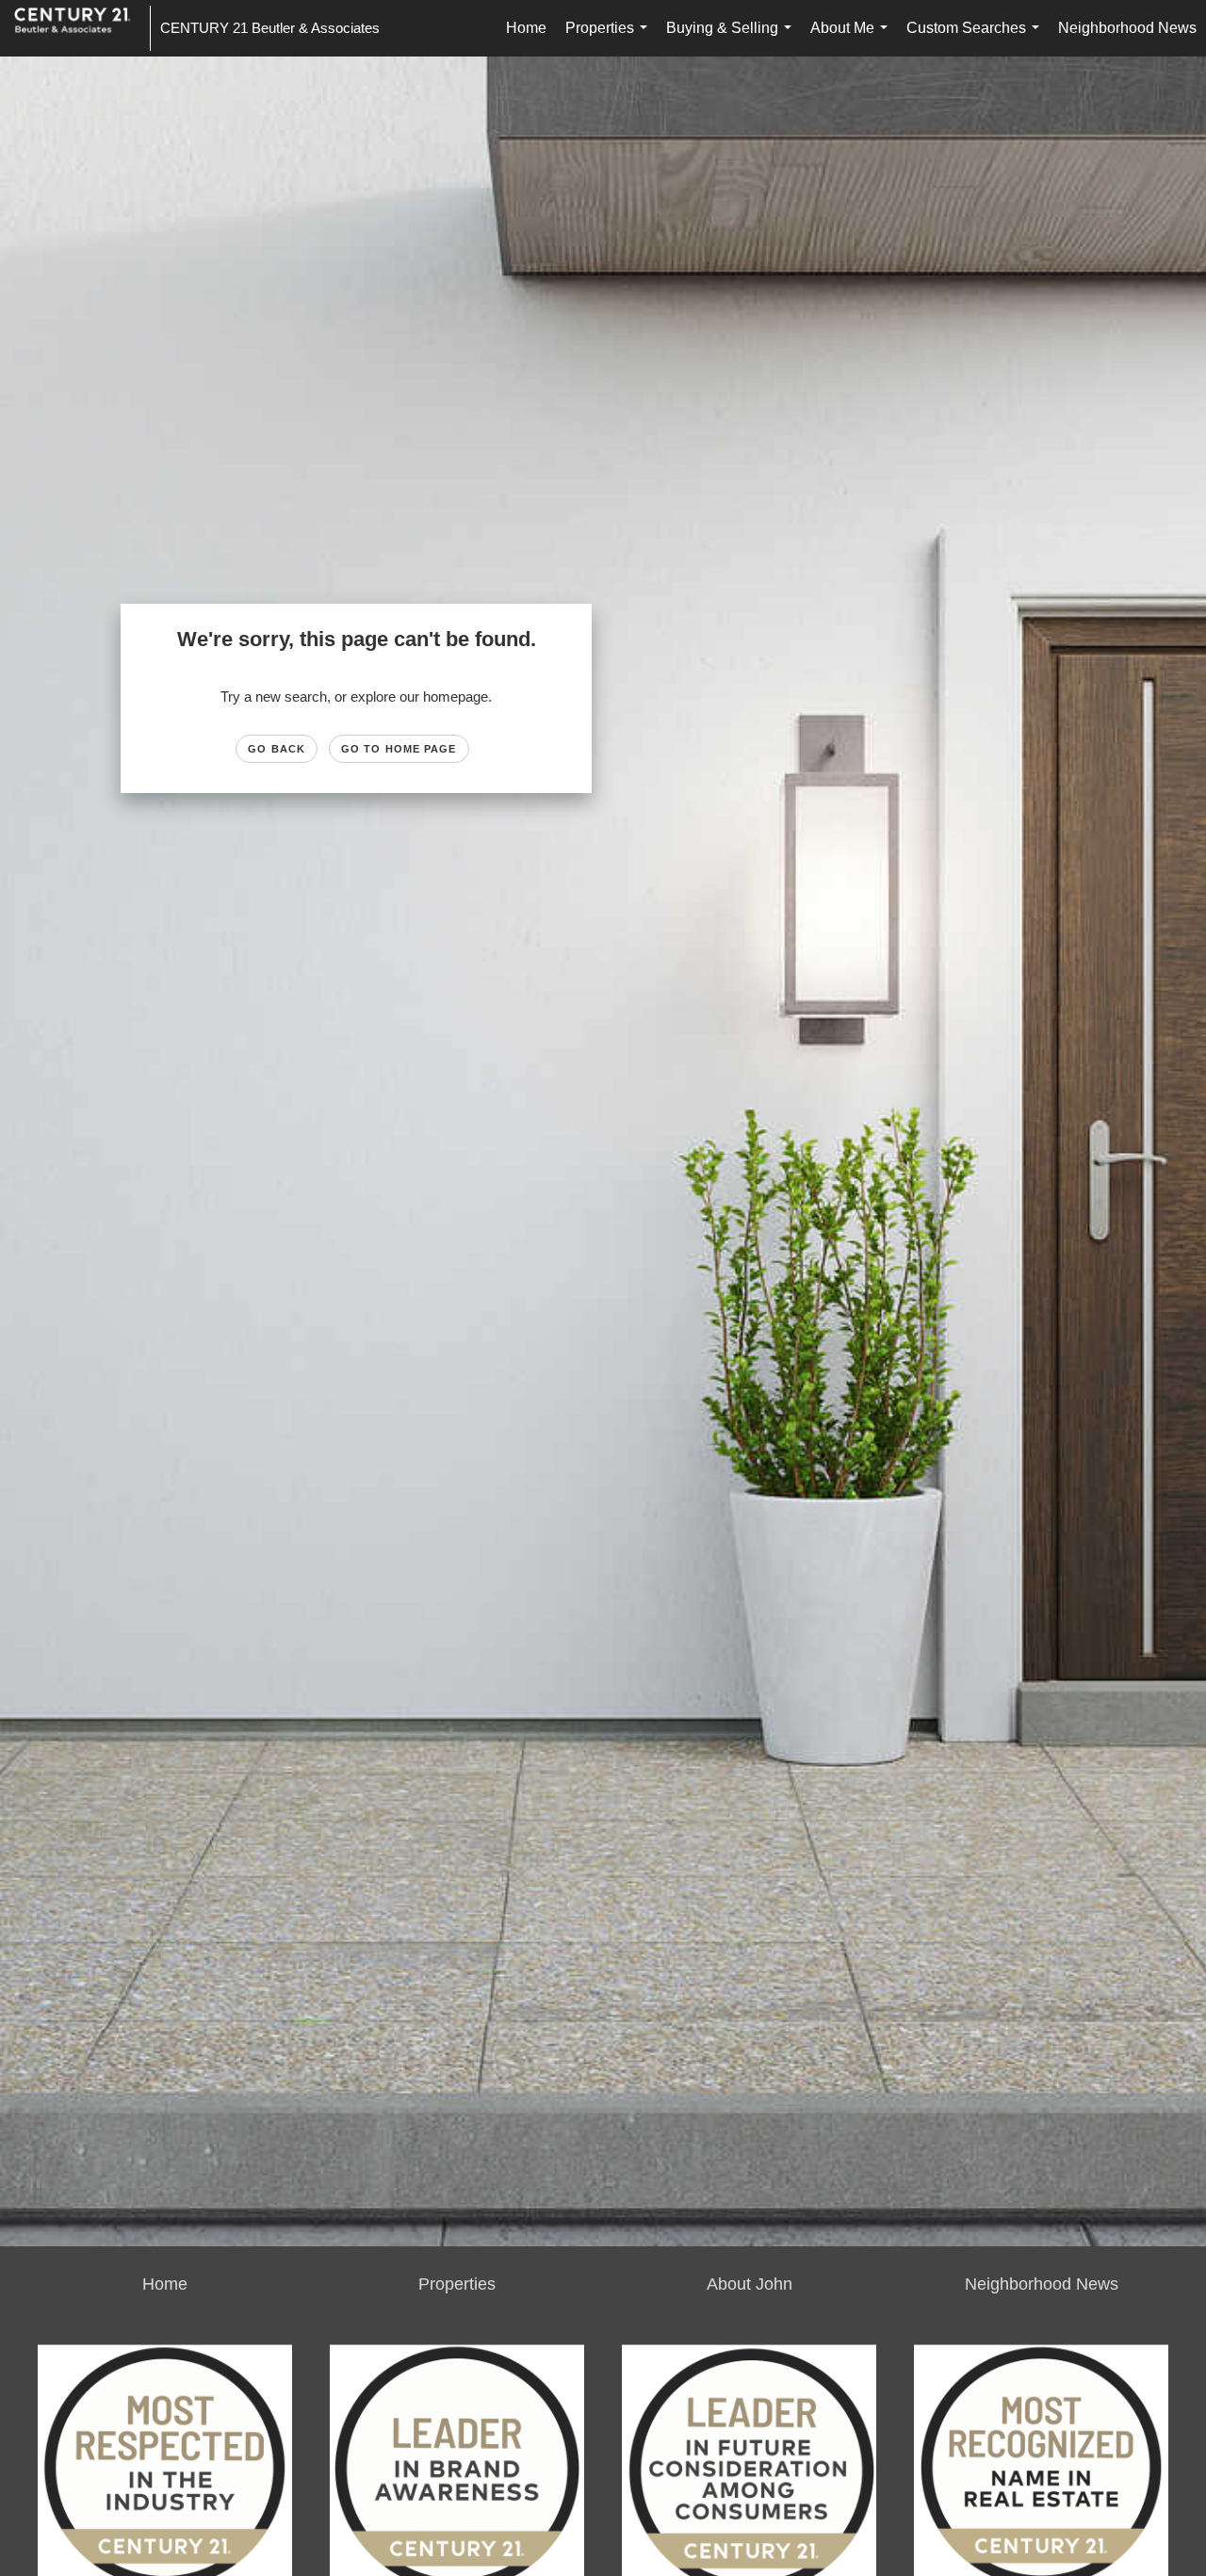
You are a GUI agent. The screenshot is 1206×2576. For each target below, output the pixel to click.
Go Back (277, 749)
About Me (853, 38)
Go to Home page (399, 749)
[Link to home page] (82, 28)
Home (526, 28)
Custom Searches (977, 38)
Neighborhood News (1127, 28)
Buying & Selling (733, 38)
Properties (610, 38)
